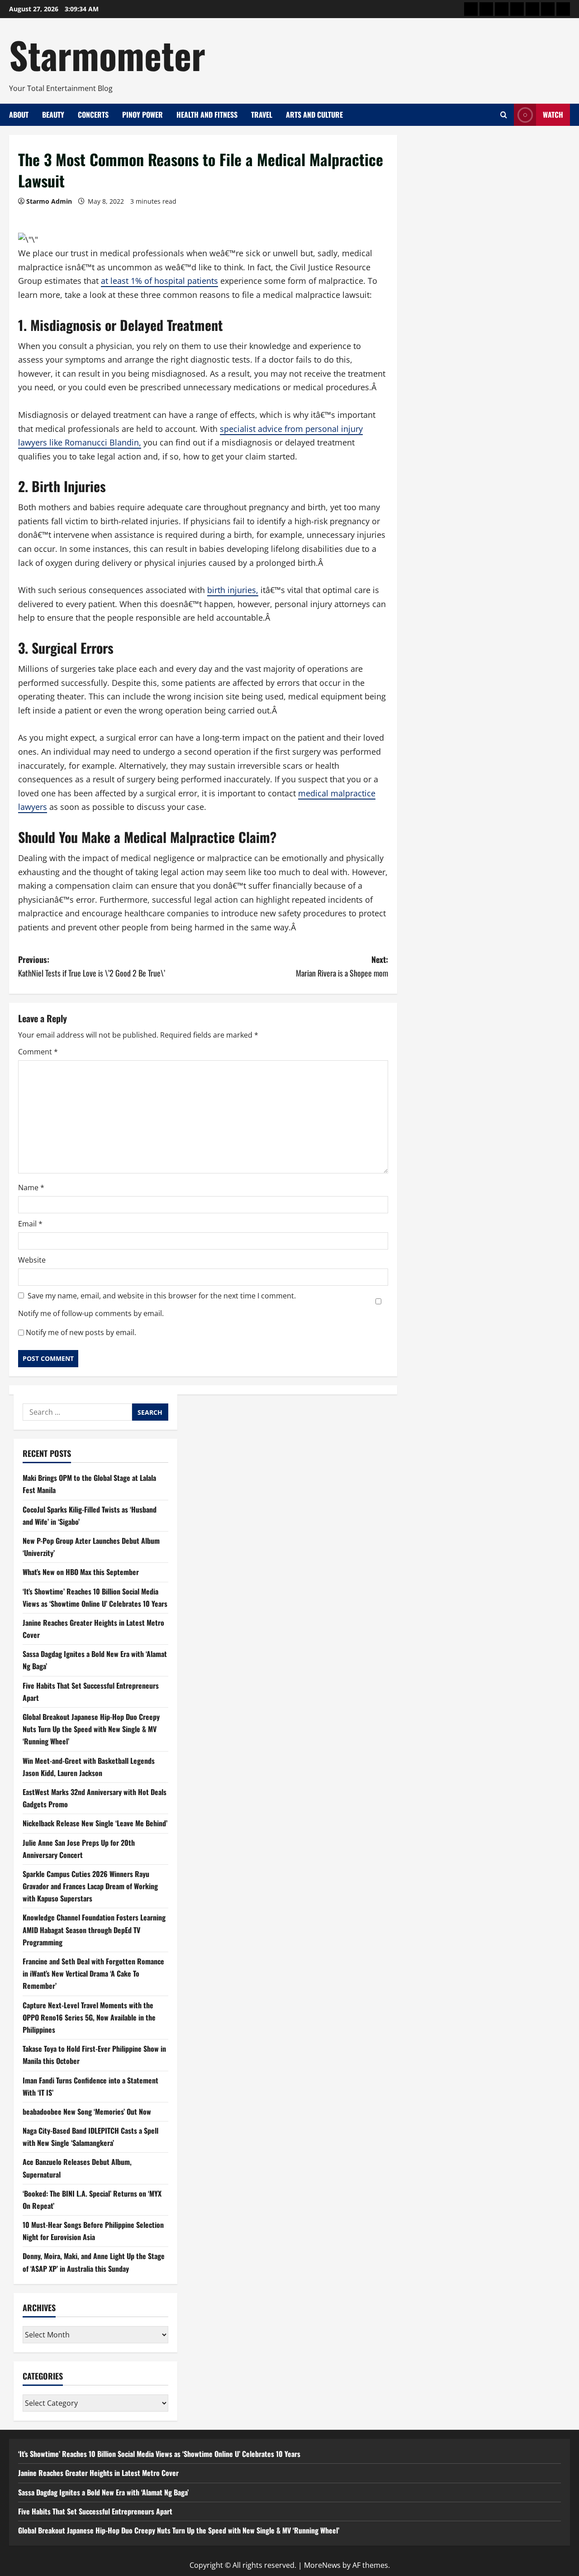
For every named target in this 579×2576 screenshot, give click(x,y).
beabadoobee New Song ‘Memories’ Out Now (87, 2112)
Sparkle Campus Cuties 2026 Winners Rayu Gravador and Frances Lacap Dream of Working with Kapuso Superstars (90, 1886)
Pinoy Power (142, 115)
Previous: (92, 966)
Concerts (93, 115)
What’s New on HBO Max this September (81, 1572)
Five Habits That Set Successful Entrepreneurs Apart (95, 2511)
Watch (553, 115)
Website (32, 1260)
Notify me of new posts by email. (81, 1332)
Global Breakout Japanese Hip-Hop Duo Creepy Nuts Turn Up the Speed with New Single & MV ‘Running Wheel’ (91, 1729)
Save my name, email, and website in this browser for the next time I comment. (162, 1296)
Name (31, 1187)
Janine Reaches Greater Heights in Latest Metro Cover (98, 2473)
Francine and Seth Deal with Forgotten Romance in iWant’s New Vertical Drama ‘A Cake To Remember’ (93, 1973)
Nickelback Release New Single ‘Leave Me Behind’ (95, 1823)
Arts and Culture (314, 115)
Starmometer (107, 54)
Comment (38, 1052)
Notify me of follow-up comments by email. (91, 1313)
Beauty (53, 115)
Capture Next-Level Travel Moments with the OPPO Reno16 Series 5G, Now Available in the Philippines (89, 2017)
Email (30, 1224)
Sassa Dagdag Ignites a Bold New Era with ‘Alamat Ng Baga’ (103, 2492)
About (19, 115)
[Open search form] (504, 115)
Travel (262, 115)
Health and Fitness (207, 115)
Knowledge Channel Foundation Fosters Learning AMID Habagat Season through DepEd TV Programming (94, 1930)
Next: (342, 966)
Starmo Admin (49, 201)
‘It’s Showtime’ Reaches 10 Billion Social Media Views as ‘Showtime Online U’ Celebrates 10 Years (159, 2454)
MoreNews (322, 2565)
